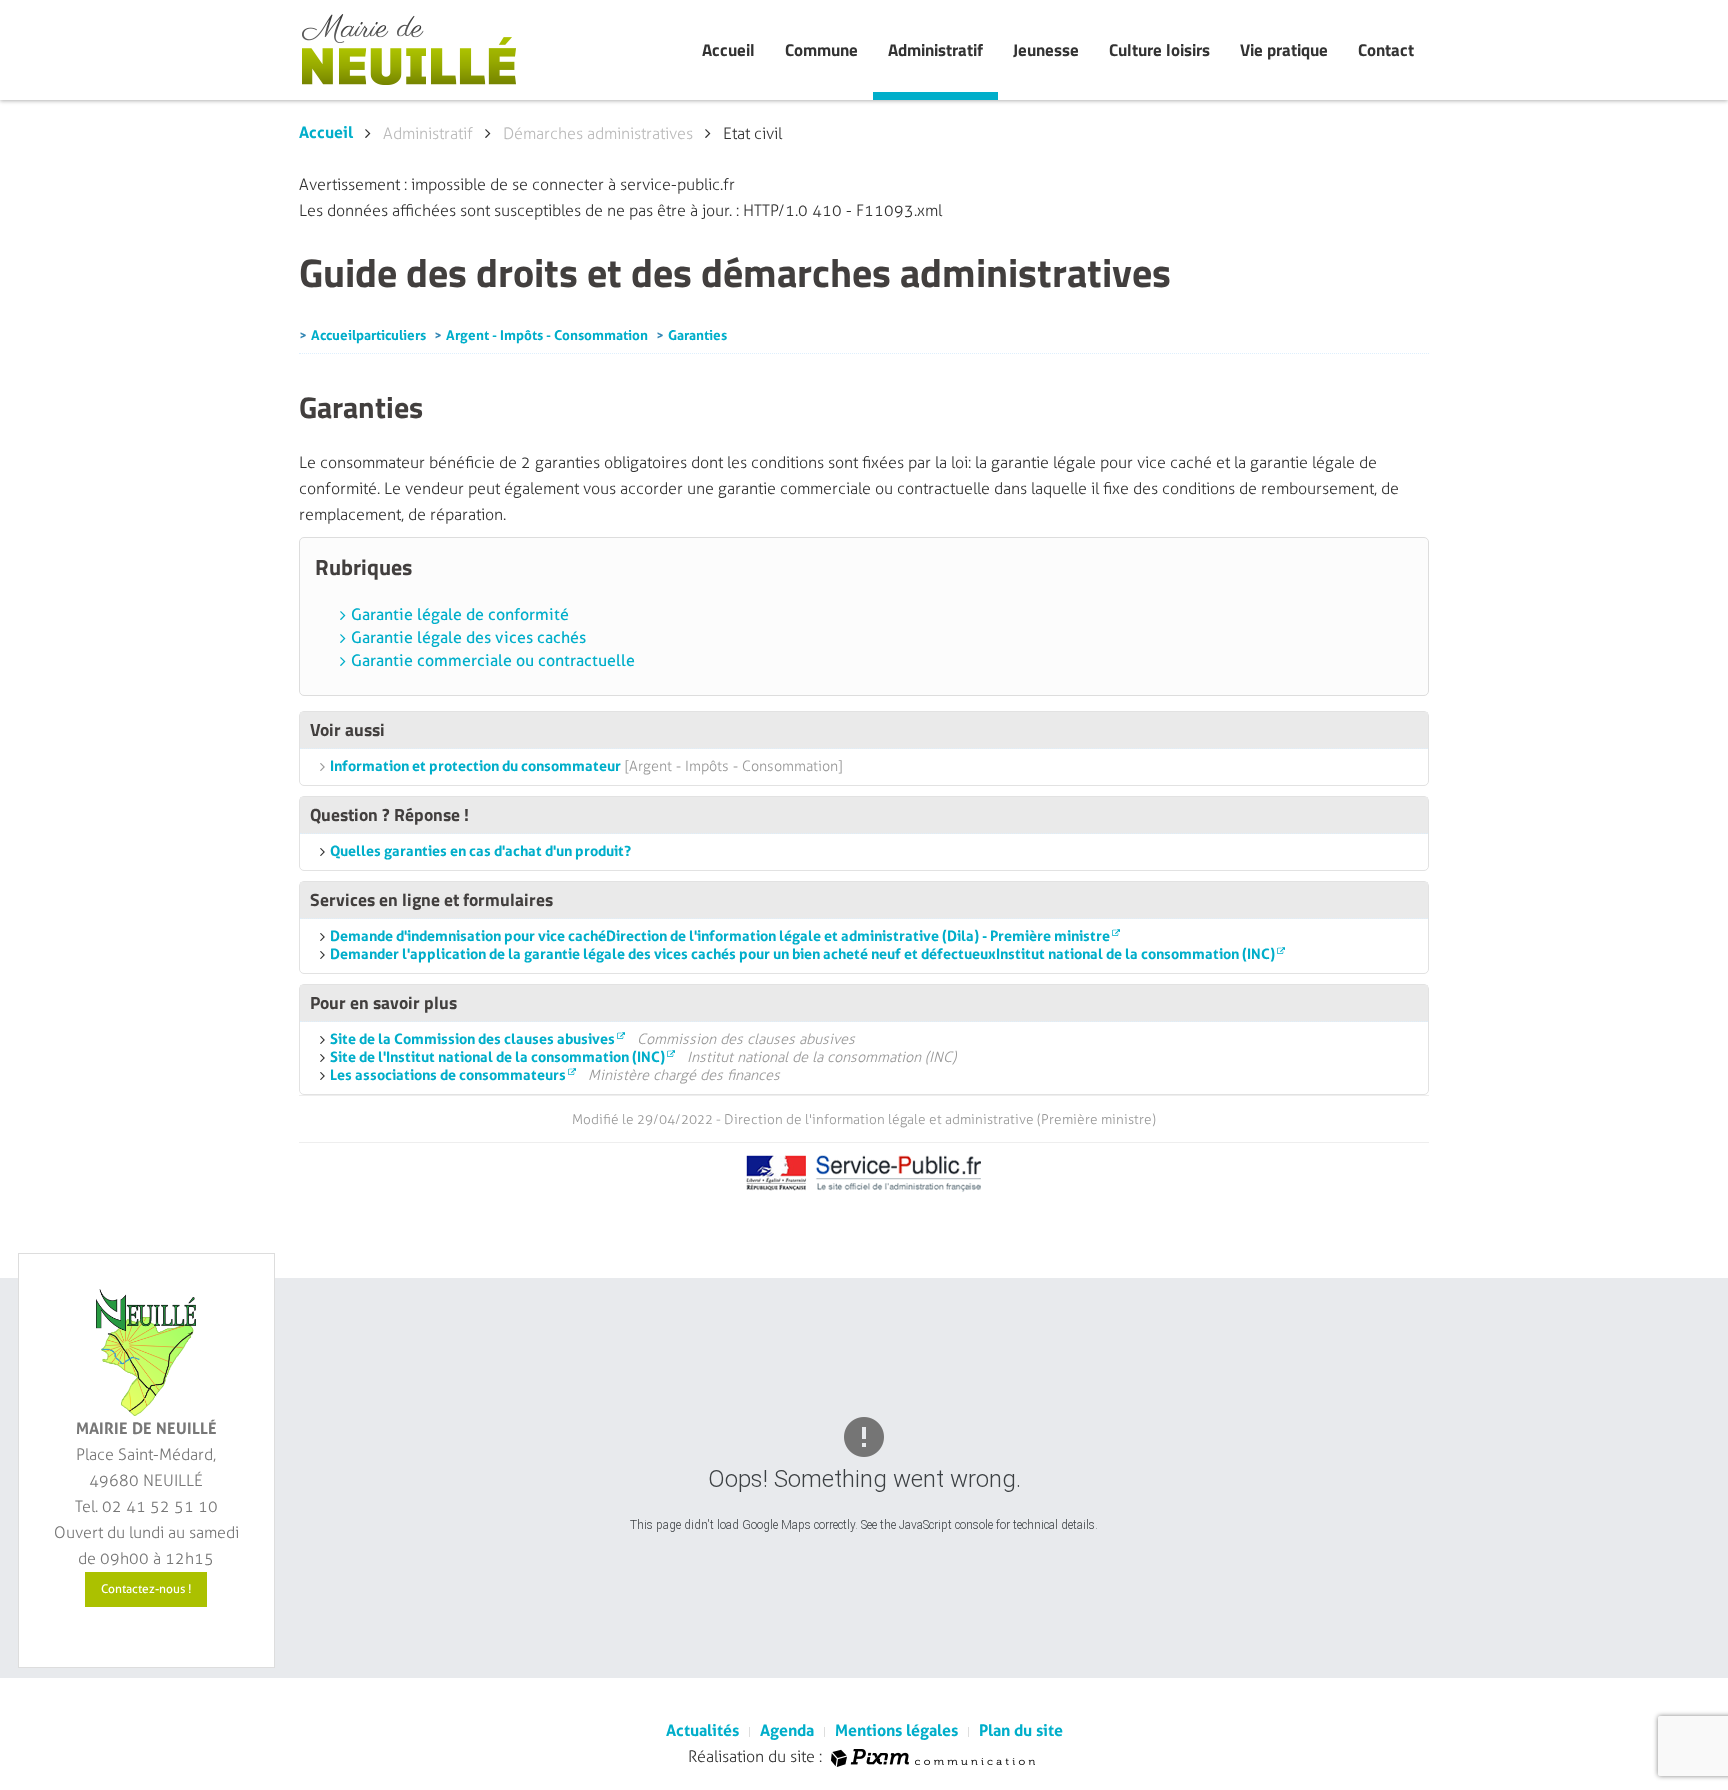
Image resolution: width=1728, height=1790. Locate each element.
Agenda (787, 1730)
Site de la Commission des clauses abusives (472, 1039)
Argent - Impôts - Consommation (547, 335)
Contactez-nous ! (146, 1589)
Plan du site (1021, 1730)
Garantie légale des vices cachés (468, 638)
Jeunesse (1046, 50)
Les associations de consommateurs (448, 1075)
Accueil (728, 50)
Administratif (935, 50)
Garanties (697, 335)
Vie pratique (1284, 50)
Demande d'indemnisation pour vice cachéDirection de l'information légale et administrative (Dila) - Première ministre (720, 936)
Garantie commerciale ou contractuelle (493, 661)
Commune (821, 50)
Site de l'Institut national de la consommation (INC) (497, 1057)
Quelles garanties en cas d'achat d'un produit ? (480, 851)
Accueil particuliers (368, 335)
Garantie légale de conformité (460, 615)
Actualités (702, 1730)
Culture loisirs (1159, 50)
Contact (1386, 50)
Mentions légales (896, 1730)
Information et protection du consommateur (475, 766)
